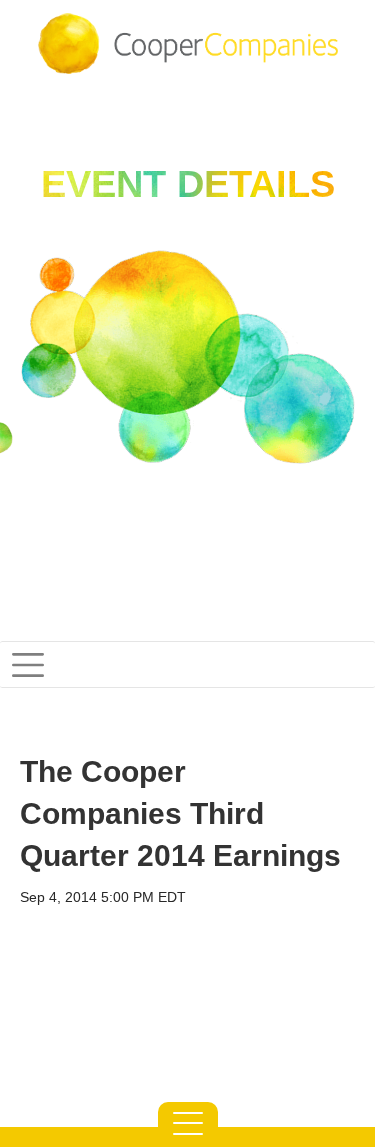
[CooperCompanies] (187, 43)
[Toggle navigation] (187, 664)
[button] (188, 1124)
